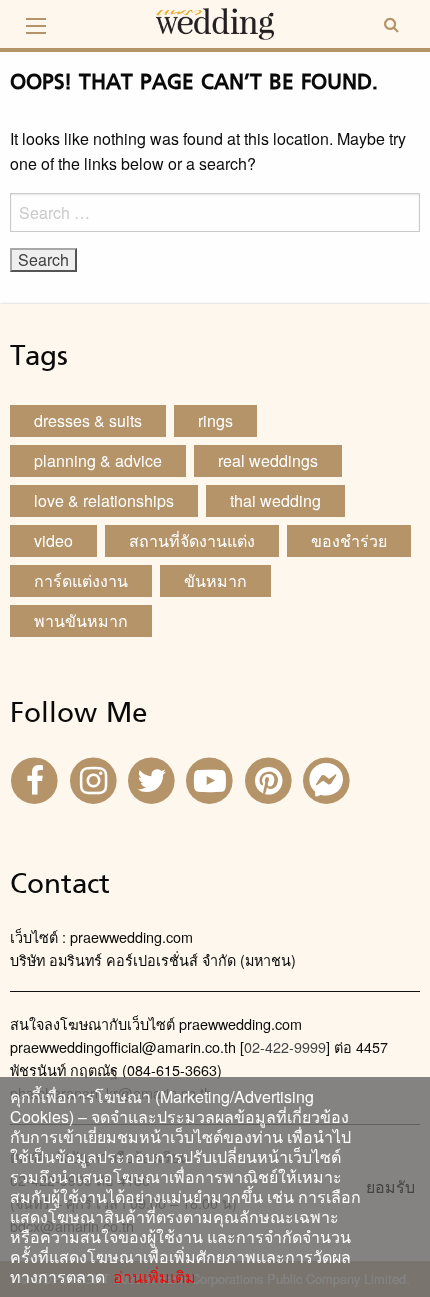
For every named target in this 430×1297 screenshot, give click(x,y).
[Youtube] (212, 778)
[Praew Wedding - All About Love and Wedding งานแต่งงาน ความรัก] (215, 21)
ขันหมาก (215, 580)
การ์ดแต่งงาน (81, 580)
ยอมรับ (390, 1187)
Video (53, 540)
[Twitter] (154, 778)
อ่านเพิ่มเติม (150, 1276)
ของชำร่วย (349, 540)
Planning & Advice (98, 460)
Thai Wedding (275, 500)
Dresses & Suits (88, 420)
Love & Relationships (104, 500)
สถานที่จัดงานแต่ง (192, 540)
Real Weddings (268, 460)
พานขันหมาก (81, 620)
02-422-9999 (285, 1046)
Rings (215, 420)
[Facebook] (37, 778)
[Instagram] (95, 778)
